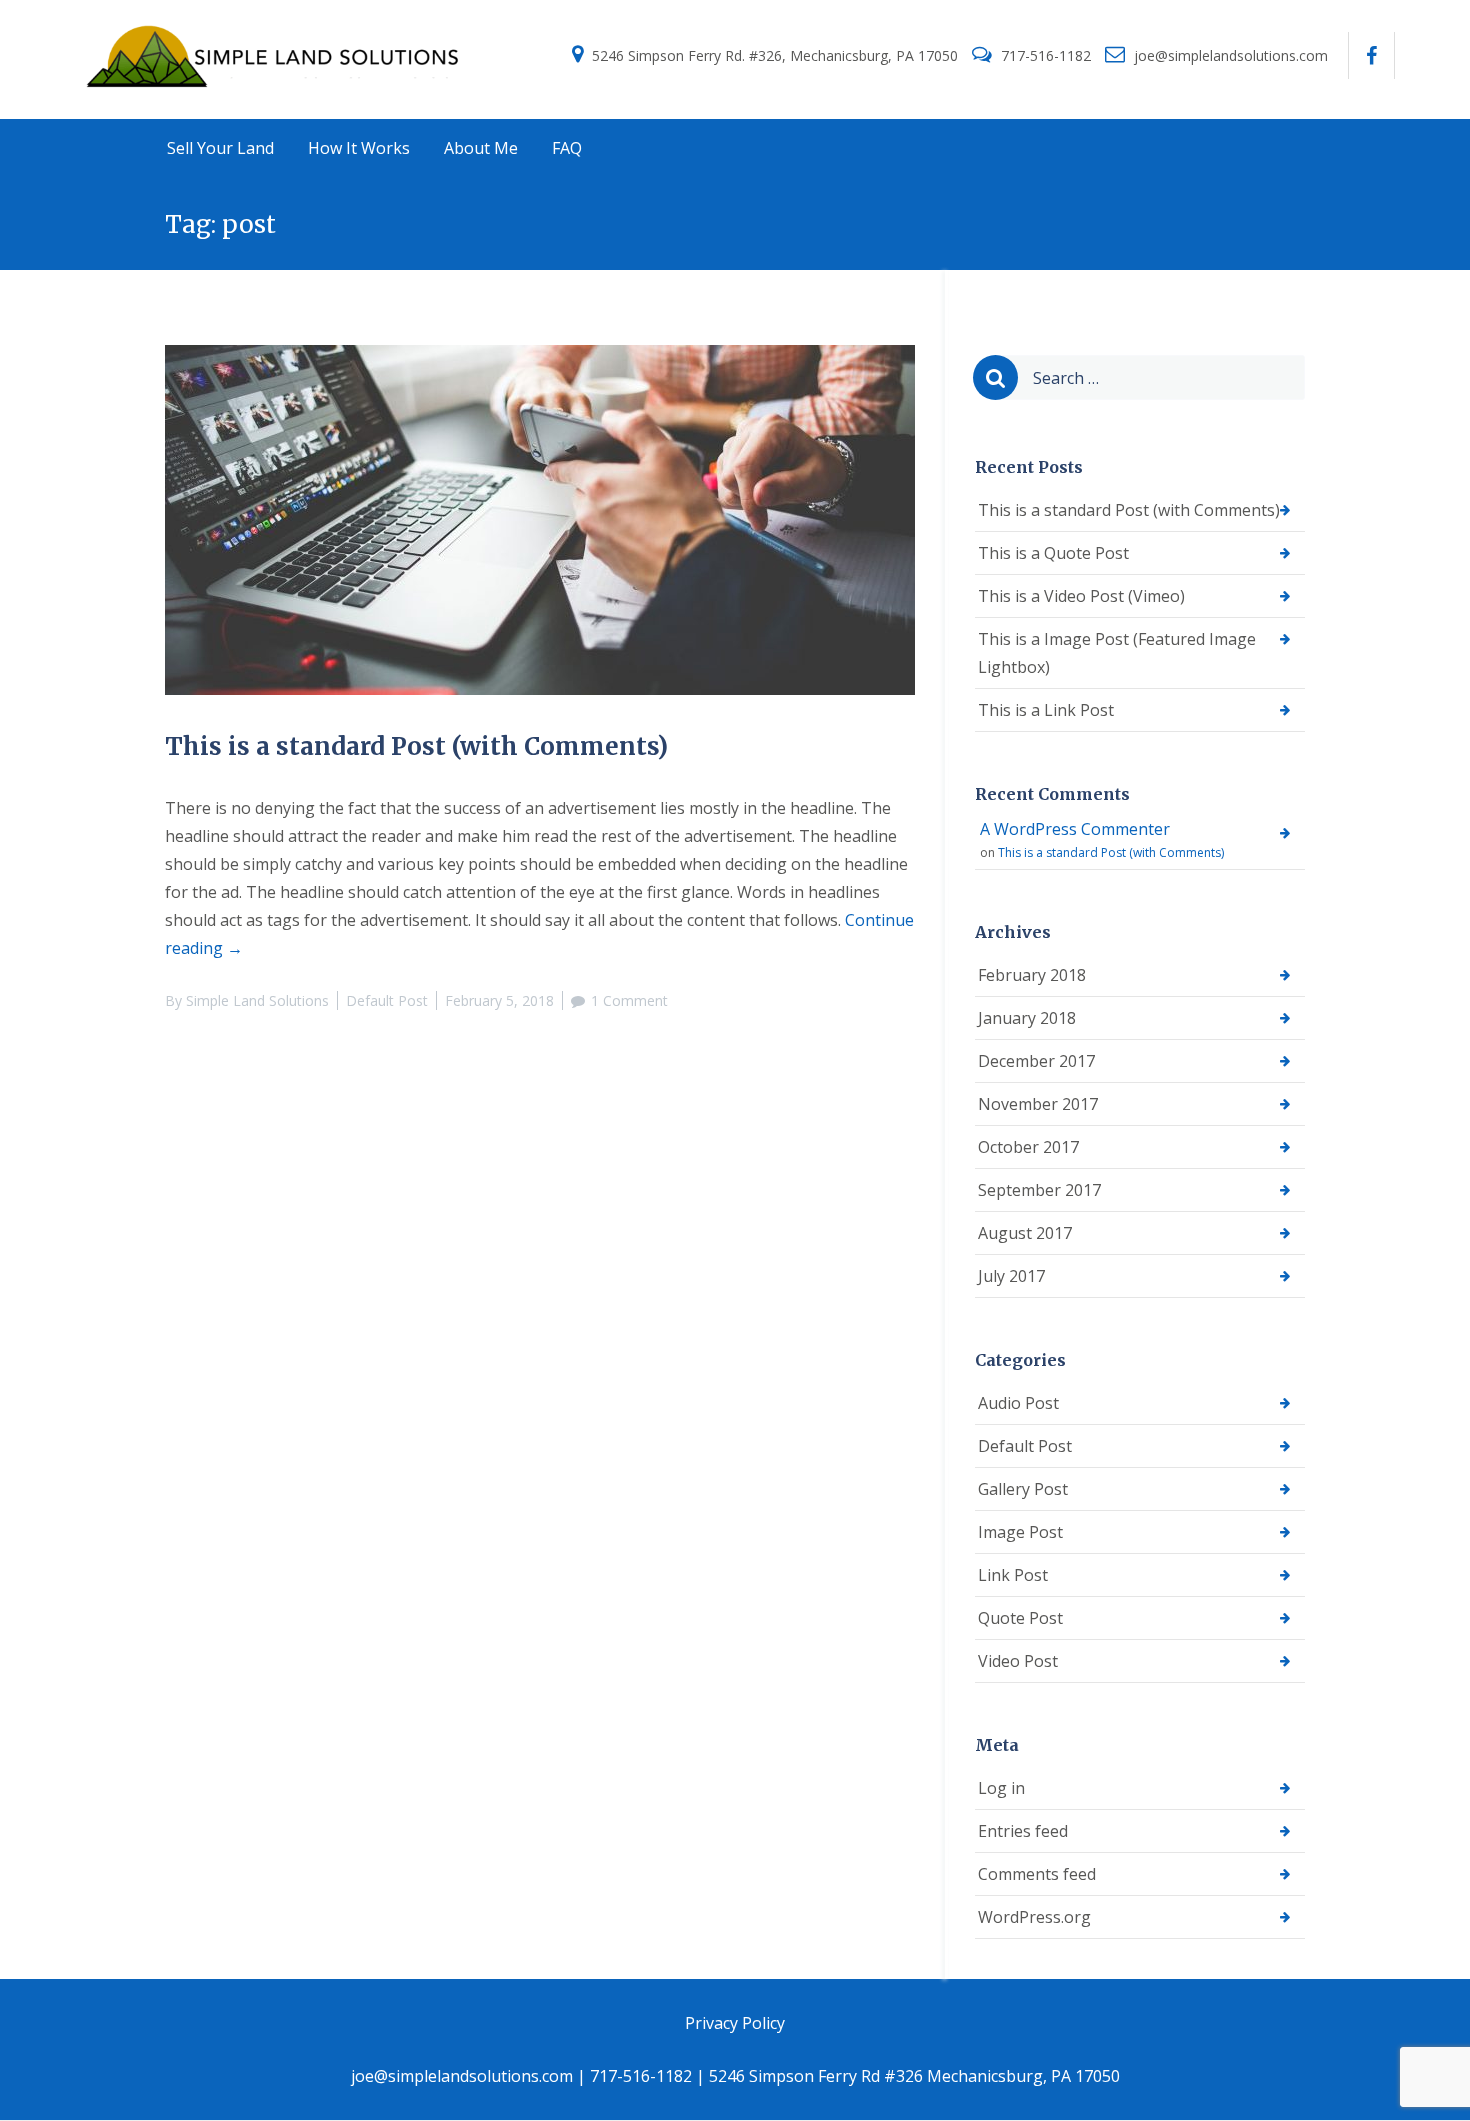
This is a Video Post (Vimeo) (1081, 596)
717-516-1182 (1046, 55)
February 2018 (1032, 975)
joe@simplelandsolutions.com (1231, 55)
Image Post (1020, 1532)
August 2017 (1025, 1233)
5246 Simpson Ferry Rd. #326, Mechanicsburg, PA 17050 (775, 55)
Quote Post (1020, 1618)
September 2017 (1039, 1190)
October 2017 (1028, 1147)
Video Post (1018, 1661)
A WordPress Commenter (1075, 829)
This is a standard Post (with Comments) (416, 746)
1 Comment (629, 1000)
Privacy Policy (735, 2023)
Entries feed (1023, 1831)
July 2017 (1011, 1276)
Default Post (387, 1000)
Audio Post (1018, 1403)
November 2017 (1038, 1104)
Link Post (1013, 1575)
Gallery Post (1023, 1489)
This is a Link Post (1046, 710)
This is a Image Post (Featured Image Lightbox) (1117, 653)
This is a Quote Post (1053, 553)
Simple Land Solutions (257, 1000)
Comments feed (1037, 1874)
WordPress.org (1034, 1917)
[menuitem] (220, 149)
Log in (1001, 1788)
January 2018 (1027, 1018)
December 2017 (1036, 1061)
